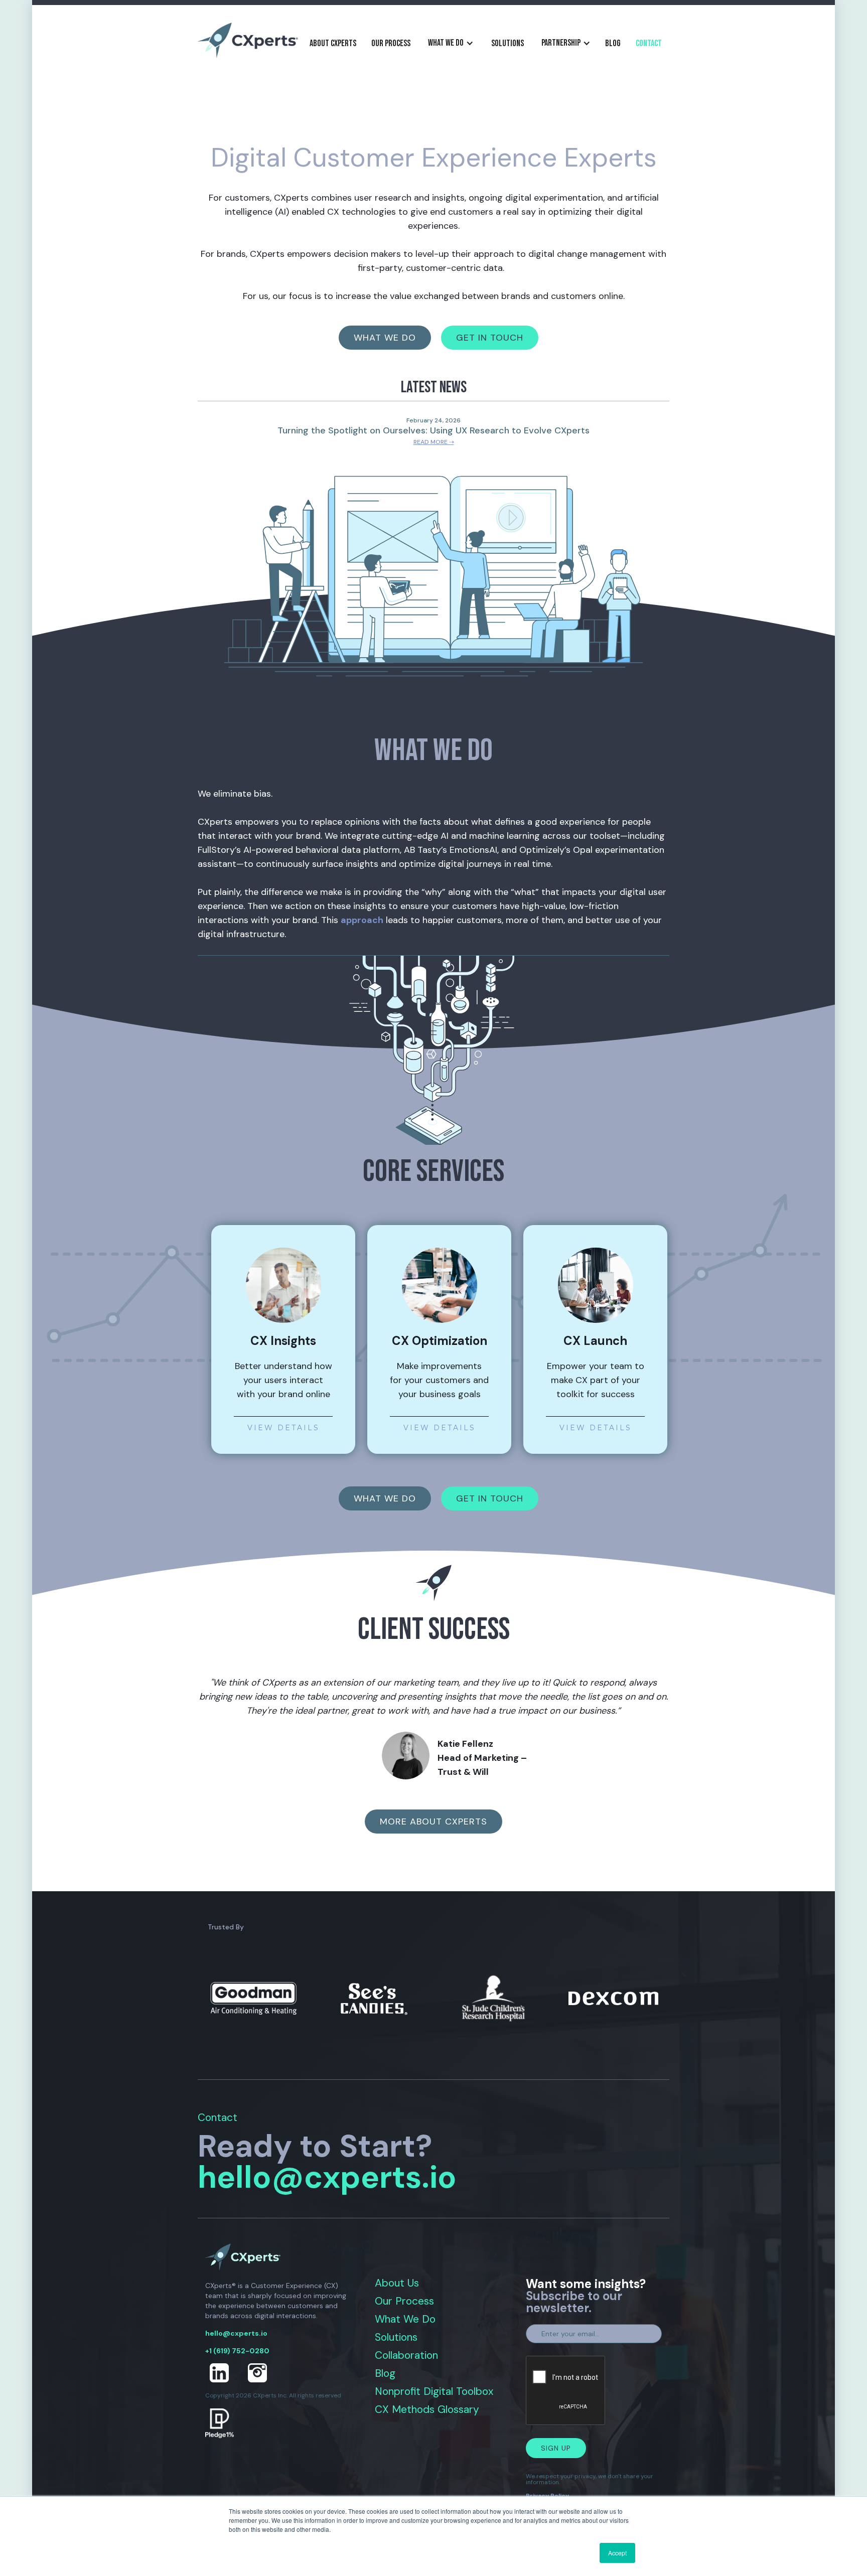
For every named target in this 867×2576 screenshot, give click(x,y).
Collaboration (406, 2356)
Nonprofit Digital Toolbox (434, 2392)
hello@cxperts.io (327, 2177)
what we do (385, 338)
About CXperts (333, 43)
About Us (397, 2283)
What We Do (405, 2319)
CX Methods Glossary (427, 2410)
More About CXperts (434, 1822)
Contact (649, 43)
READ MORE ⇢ (434, 442)
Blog (385, 2374)
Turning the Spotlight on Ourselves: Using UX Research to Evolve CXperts (434, 430)
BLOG (613, 43)
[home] (248, 40)
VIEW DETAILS (283, 1427)
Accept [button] (617, 2553)
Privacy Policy (547, 2496)
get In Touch (490, 338)
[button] (451, 43)
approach (362, 920)
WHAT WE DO (385, 1498)
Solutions (508, 43)
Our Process (391, 43)
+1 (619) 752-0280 (237, 2351)
